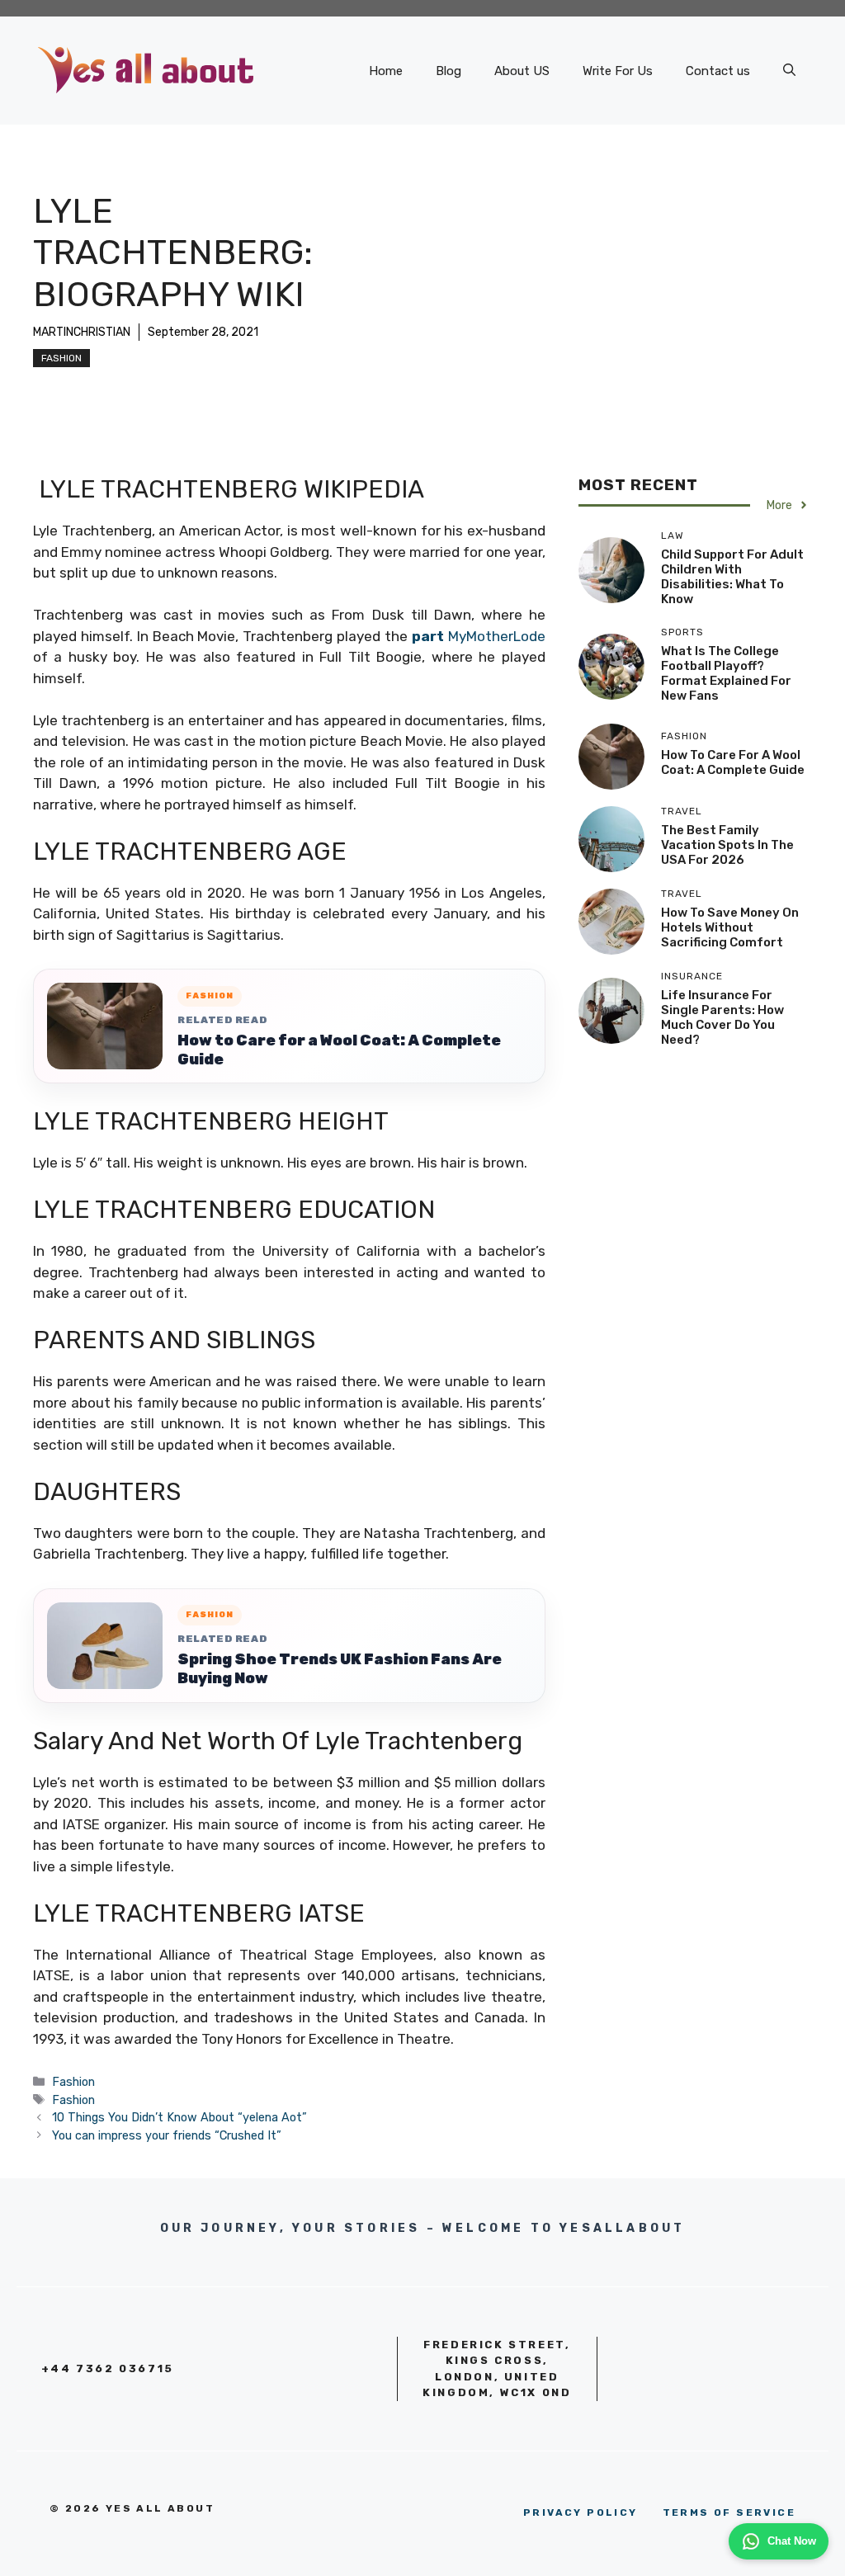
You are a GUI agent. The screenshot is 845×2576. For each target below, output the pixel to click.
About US (522, 71)
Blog (448, 71)
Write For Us (618, 71)
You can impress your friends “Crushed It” (167, 2135)
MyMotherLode (479, 636)
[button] (789, 71)
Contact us (718, 71)
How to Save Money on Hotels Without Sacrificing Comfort (730, 927)
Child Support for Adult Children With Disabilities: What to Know (732, 577)
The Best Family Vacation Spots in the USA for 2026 (727, 845)
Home (386, 71)
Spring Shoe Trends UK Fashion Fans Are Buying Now (340, 1669)
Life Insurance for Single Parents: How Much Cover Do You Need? (722, 1017)
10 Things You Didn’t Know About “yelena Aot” (179, 2117)
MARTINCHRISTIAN (82, 332)
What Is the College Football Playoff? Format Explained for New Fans (726, 673)
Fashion (61, 358)
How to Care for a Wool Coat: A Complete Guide (339, 1050)
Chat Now (792, 2541)
